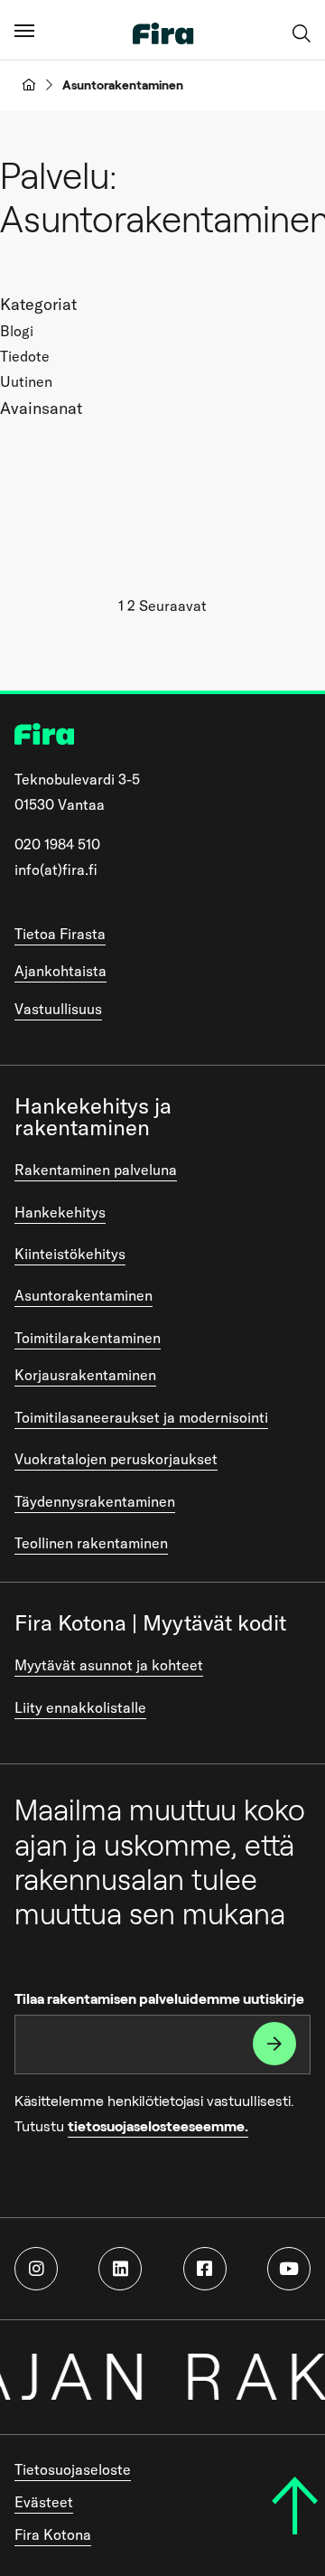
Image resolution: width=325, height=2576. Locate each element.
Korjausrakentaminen (85, 1375)
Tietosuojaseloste (73, 2469)
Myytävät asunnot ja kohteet (109, 1665)
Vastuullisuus (58, 1009)
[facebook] (205, 2269)
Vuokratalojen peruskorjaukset (116, 1459)
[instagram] (36, 2269)
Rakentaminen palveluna (96, 1170)
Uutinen (26, 381)
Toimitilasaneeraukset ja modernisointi (141, 1417)
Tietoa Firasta (60, 934)
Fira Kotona (53, 2534)
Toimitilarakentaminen (88, 1338)
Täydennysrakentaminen (95, 1501)
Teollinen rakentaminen (91, 1543)
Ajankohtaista (60, 971)
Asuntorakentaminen (84, 1295)
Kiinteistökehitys (70, 1254)
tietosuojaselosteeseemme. (158, 2126)
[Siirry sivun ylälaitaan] (295, 2505)
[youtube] (289, 2269)
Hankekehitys (60, 1212)
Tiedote (25, 356)
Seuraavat (173, 606)
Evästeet (44, 2502)
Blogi (17, 331)
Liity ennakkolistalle (80, 1707)
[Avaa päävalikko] (24, 30)
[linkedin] (120, 2269)
